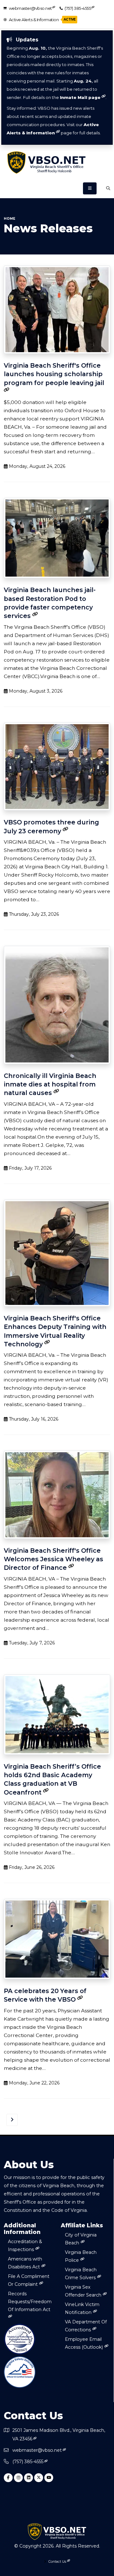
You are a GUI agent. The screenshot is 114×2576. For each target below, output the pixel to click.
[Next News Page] (12, 2120)
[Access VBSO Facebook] (8, 2478)
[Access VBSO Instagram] (18, 2478)
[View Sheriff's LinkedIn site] (28, 2478)
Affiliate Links (82, 2225)
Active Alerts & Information (42, 20)
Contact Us (33, 2416)
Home (9, 219)
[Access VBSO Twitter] (39, 2478)
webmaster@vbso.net (30, 8)
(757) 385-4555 (78, 8)
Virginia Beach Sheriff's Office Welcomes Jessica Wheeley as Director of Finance (54, 1559)
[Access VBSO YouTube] (49, 2478)
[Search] (108, 188)
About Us (29, 2165)
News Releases (48, 229)
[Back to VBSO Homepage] (57, 162)
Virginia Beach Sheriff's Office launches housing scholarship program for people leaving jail (54, 374)
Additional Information (22, 2229)
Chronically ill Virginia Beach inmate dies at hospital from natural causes (50, 1084)
